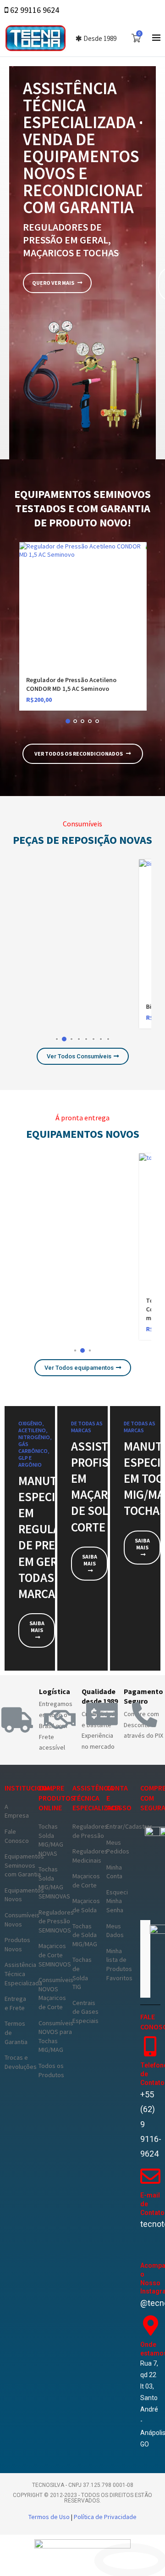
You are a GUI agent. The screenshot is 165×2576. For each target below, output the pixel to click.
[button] (31, 632)
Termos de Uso (50, 2517)
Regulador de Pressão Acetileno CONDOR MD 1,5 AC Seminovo (71, 684)
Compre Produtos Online (57, 1798)
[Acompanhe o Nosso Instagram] (150, 2247)
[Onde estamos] (150, 2326)
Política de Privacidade (105, 2517)
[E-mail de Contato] (150, 2176)
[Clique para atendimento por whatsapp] (131, 2561)
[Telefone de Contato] (150, 2046)
